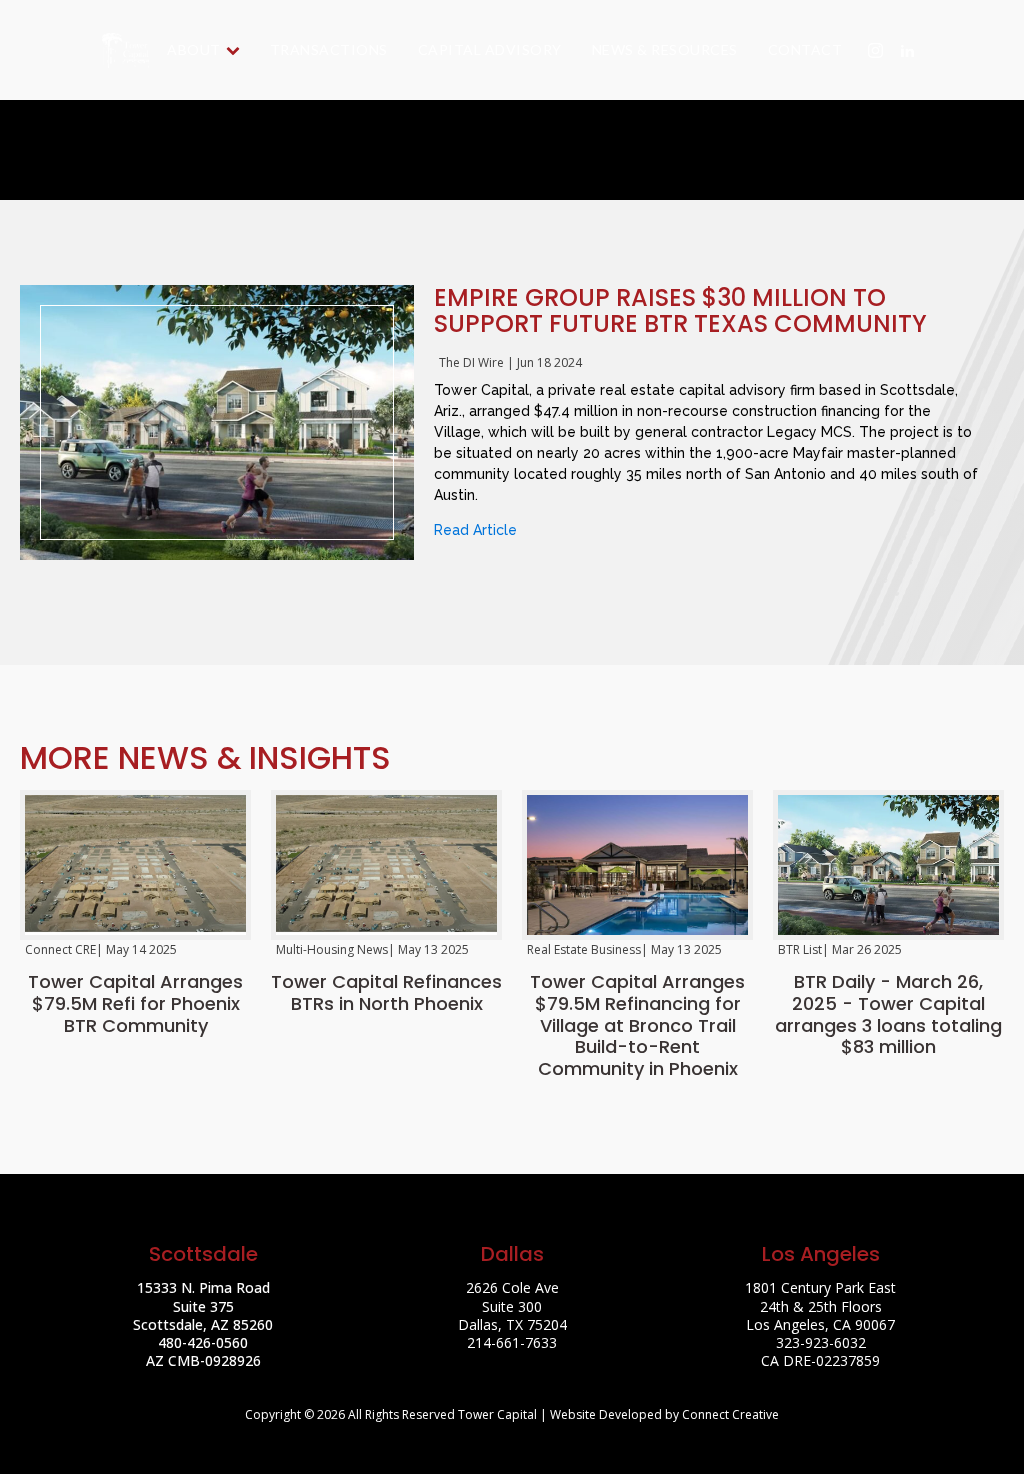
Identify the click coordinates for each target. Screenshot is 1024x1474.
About (194, 49)
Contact (805, 49)
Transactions (329, 49)
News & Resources (665, 49)
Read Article (475, 530)
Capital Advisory (490, 49)
